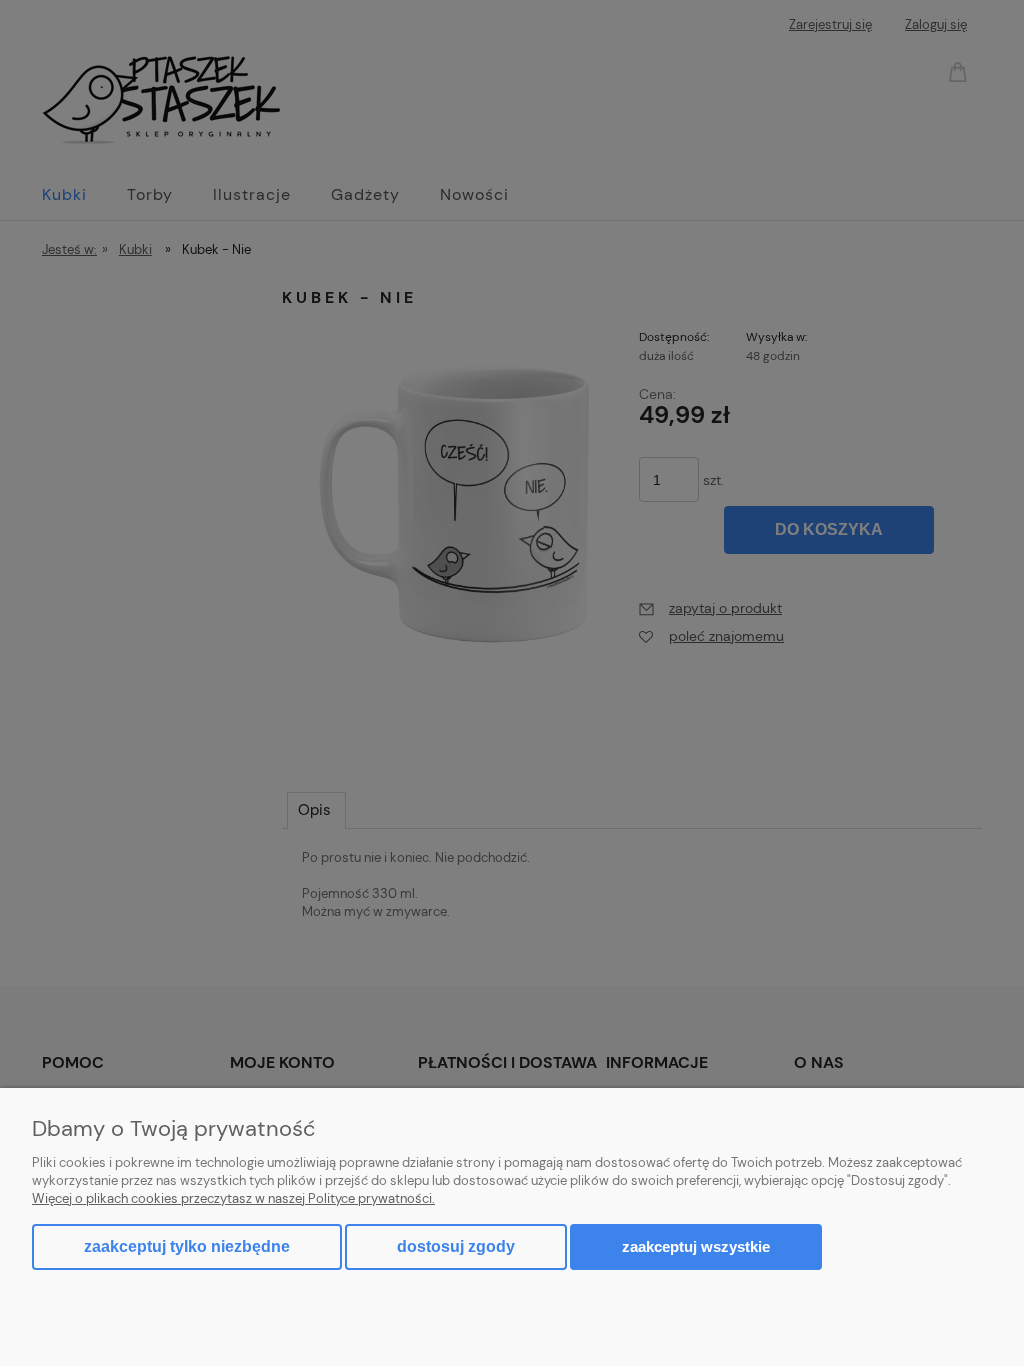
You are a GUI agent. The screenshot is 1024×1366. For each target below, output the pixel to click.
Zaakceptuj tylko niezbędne (187, 1246)
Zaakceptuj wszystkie (696, 1246)
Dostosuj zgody (456, 1246)
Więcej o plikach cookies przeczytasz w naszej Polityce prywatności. (233, 1198)
